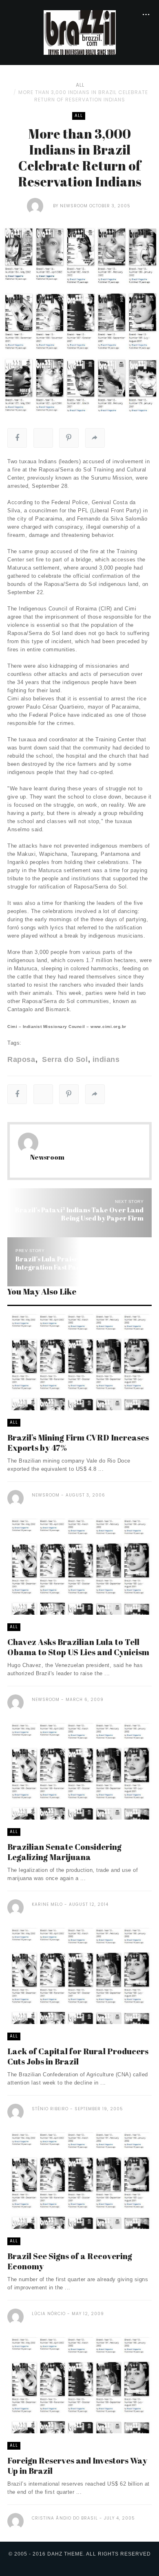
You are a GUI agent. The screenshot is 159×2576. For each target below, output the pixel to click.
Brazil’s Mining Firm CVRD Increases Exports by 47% (78, 1443)
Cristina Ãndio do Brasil (65, 2518)
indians (106, 1059)
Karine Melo (47, 1904)
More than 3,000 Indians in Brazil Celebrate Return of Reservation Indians (83, 96)
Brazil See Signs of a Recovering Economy (70, 2261)
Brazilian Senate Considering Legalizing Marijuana (64, 1852)
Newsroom (74, 206)
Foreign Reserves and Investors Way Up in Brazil (77, 2466)
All (80, 85)
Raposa (21, 1059)
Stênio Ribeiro (50, 2109)
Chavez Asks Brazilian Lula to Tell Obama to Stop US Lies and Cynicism (78, 1647)
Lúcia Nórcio (49, 2314)
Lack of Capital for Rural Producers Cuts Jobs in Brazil (78, 2056)
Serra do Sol (64, 1059)
